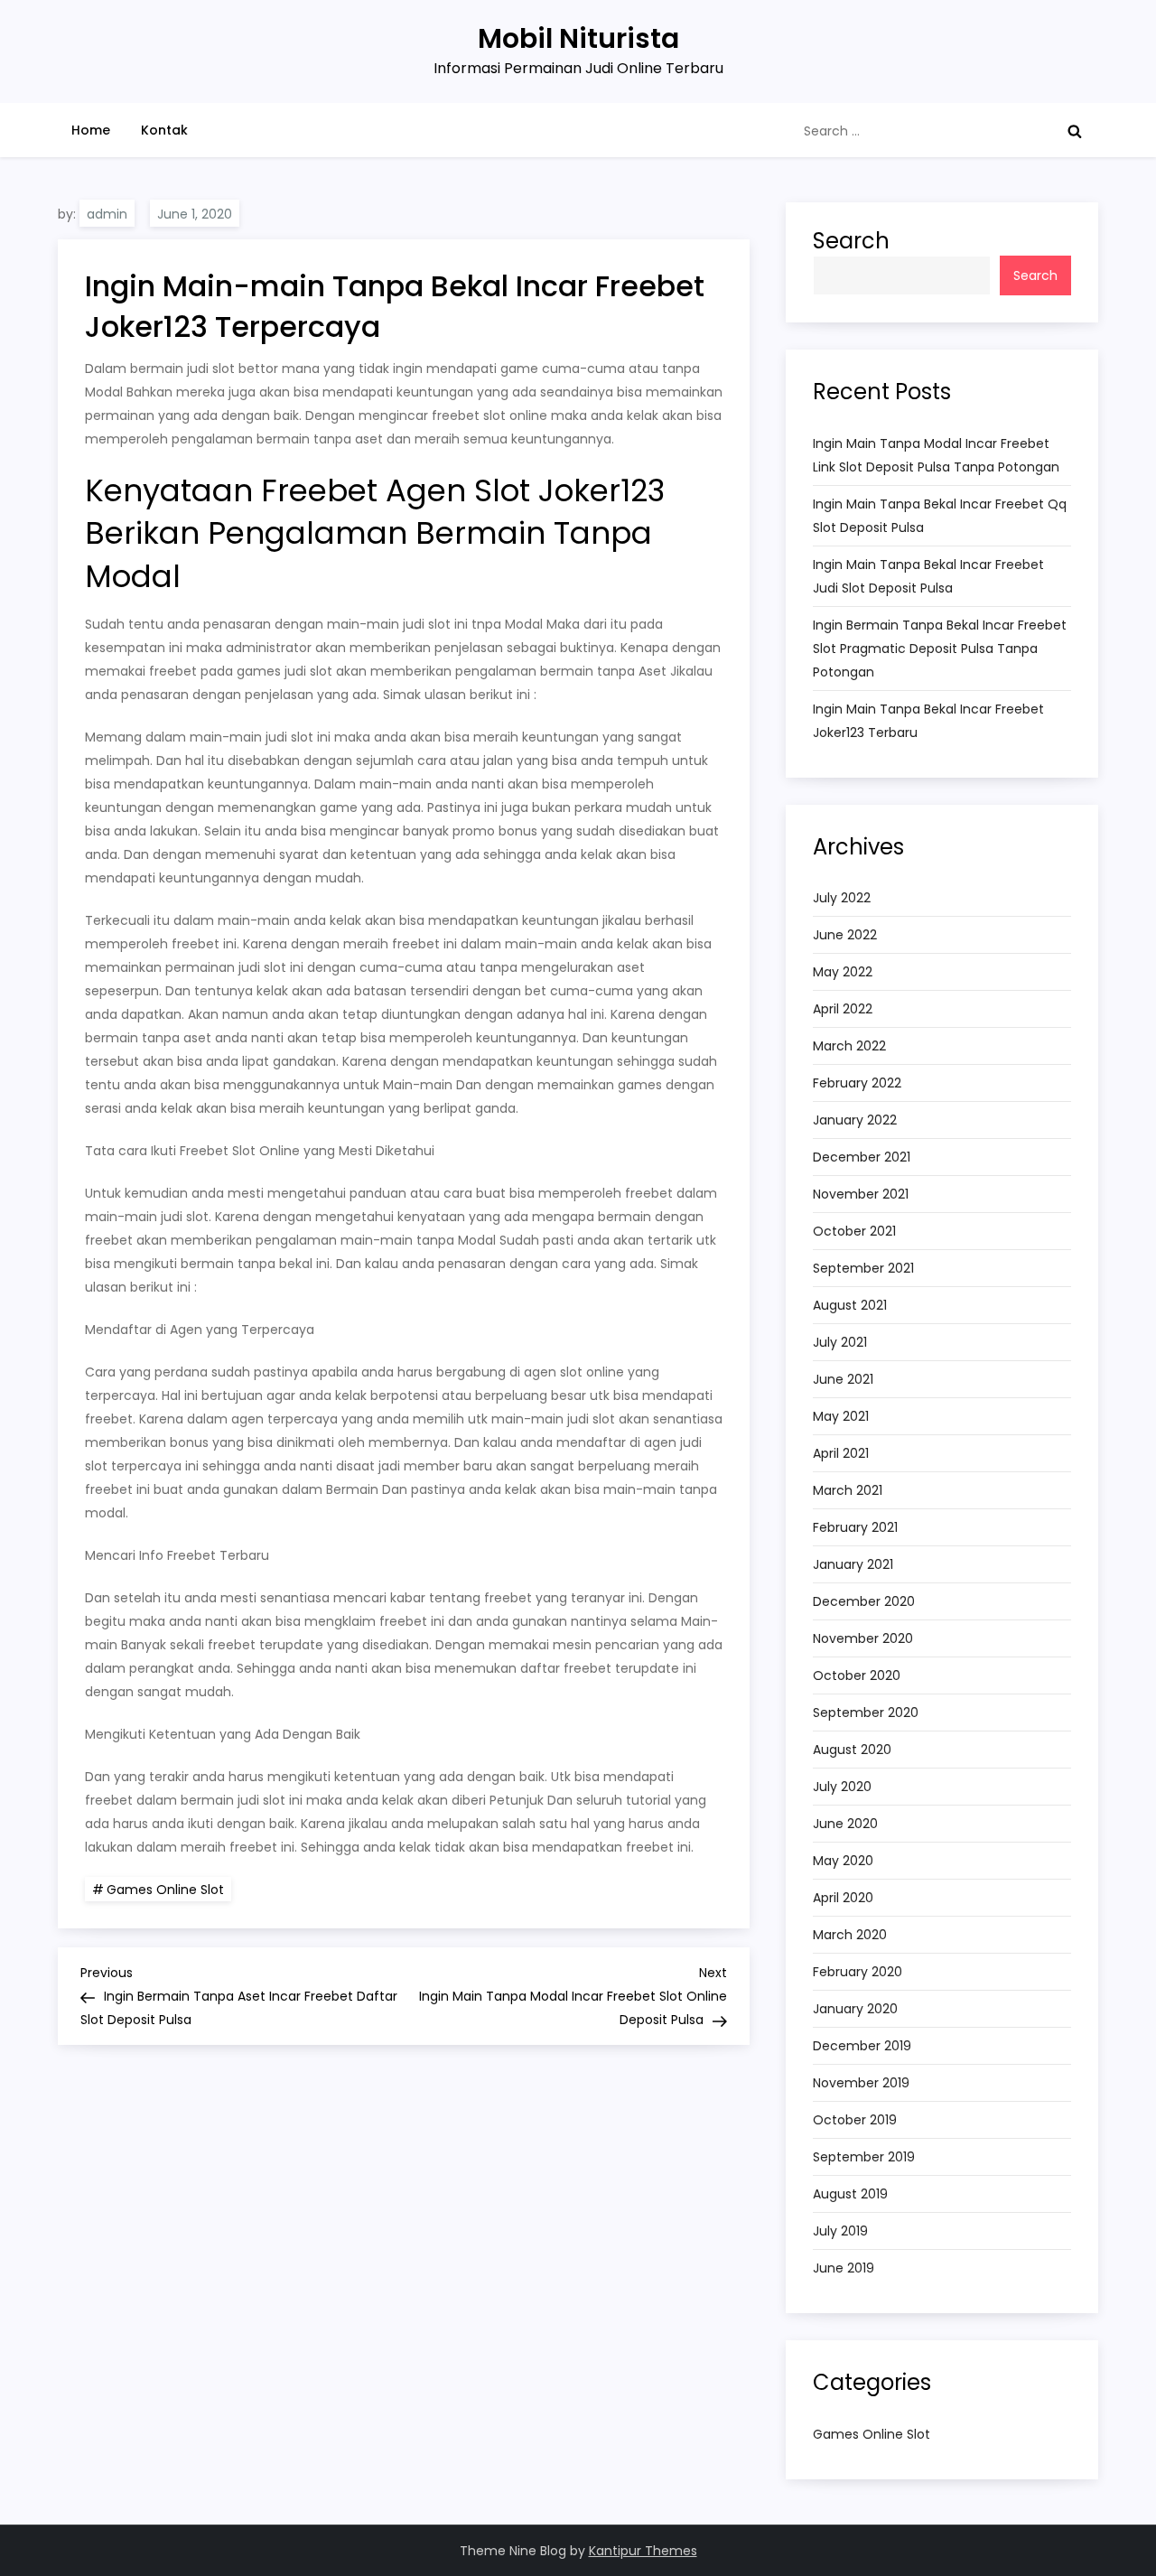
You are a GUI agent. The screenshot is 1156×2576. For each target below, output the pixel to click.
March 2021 (848, 1490)
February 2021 (855, 1527)
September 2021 (863, 1268)
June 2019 (844, 2268)
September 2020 (866, 1713)
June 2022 (845, 935)
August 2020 (852, 1750)
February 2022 (857, 1083)
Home (91, 130)
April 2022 (843, 1009)
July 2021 (840, 1342)
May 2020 (843, 1861)
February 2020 (858, 1972)
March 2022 (849, 1046)
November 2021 (861, 1194)
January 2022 (855, 1120)
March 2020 (850, 1935)
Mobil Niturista (578, 38)
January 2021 (853, 1564)
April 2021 (841, 1453)
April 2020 (843, 1898)
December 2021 (862, 1157)
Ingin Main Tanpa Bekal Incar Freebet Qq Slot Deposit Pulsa (940, 516)
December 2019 (862, 2046)
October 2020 (857, 1675)
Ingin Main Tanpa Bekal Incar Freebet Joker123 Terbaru (928, 721)
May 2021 (841, 1416)
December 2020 (864, 1601)
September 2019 (864, 2157)
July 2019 (840, 2231)
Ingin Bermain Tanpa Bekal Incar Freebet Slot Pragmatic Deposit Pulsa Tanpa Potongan (940, 649)
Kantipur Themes (643, 2551)
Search (851, 241)
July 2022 (842, 898)
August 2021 (850, 1305)
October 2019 (855, 2120)
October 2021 (854, 1231)
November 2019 (861, 2083)
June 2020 (845, 1824)
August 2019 (850, 2194)
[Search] (1075, 131)
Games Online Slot (165, 1890)
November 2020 (863, 1638)
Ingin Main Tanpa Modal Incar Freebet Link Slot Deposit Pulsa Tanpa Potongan (936, 455)
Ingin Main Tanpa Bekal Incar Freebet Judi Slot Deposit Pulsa (928, 576)
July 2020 (842, 1787)
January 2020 (855, 2009)
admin (107, 214)
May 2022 (843, 972)
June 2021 (843, 1379)
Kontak (164, 130)
